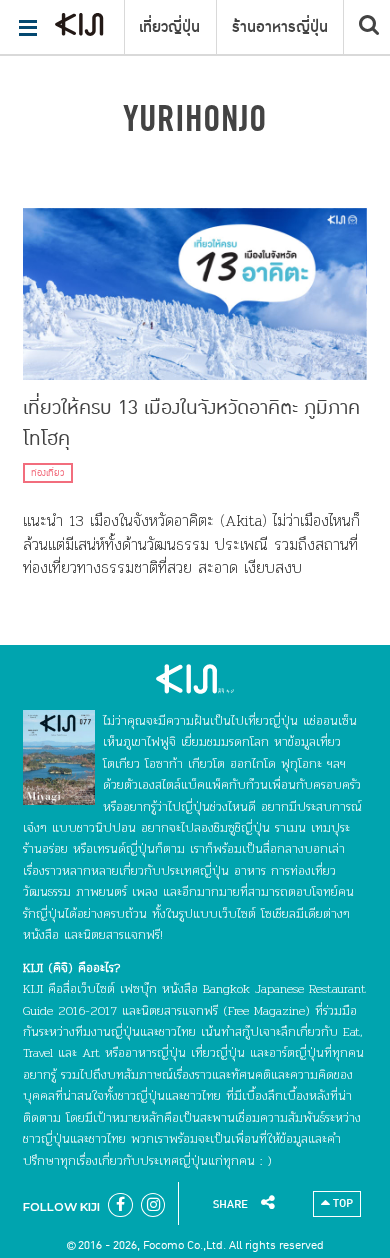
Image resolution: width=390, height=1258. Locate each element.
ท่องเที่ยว (48, 473)
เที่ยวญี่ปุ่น (169, 27)
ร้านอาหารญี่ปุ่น (280, 27)
